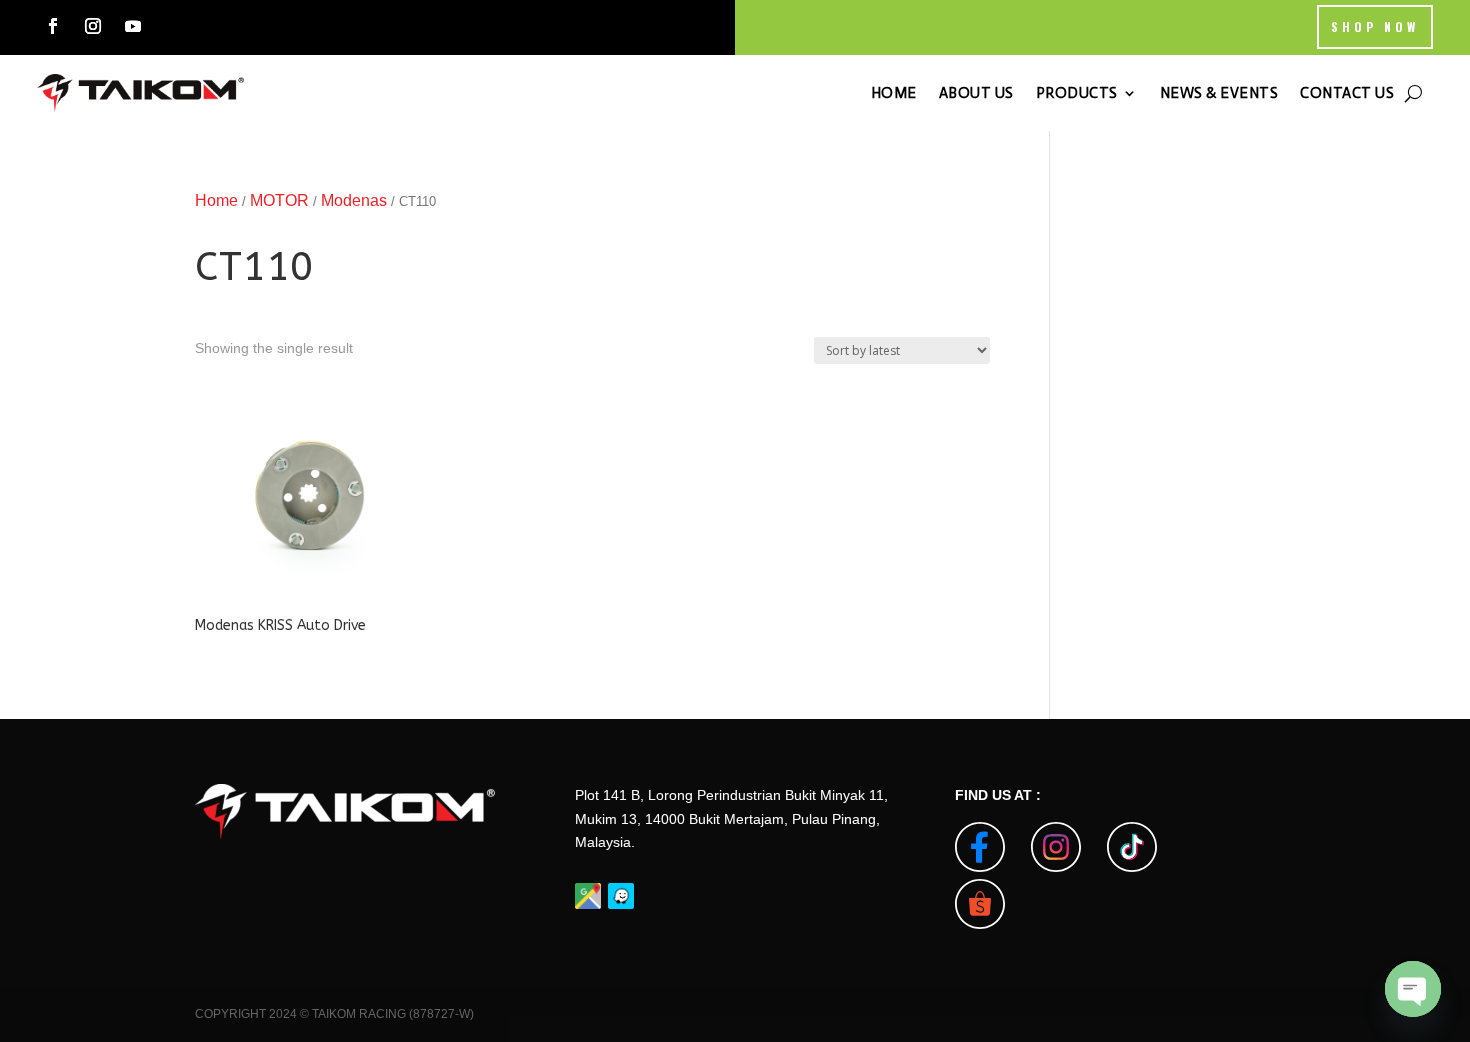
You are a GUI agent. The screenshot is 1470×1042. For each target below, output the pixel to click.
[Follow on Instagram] (93, 26)
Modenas (354, 200)
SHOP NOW (1375, 26)
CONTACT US (1347, 93)
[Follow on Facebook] (53, 26)
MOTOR (279, 200)
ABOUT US (976, 93)
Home (216, 200)
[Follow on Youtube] (133, 26)
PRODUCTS (1077, 93)
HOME (894, 93)
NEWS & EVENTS (1219, 93)
